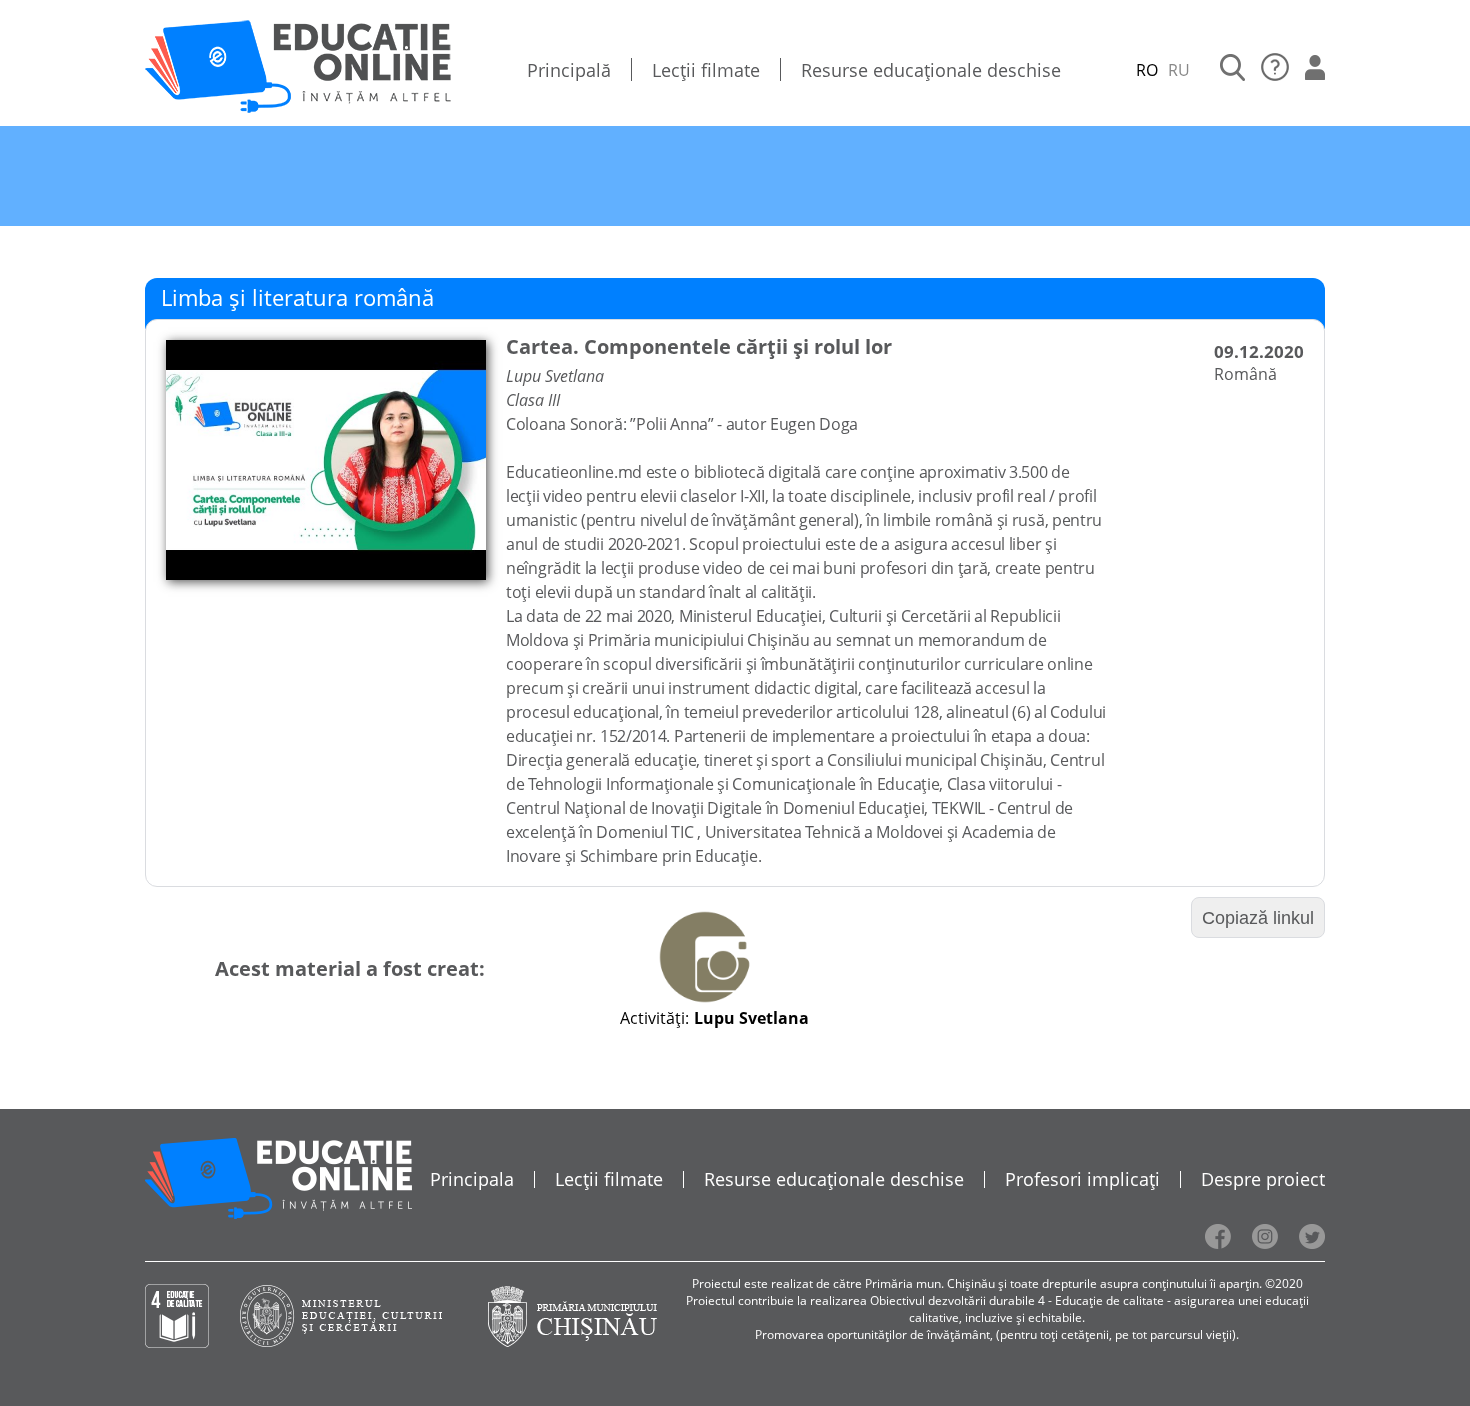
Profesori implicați (1082, 1179)
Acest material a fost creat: (350, 968)
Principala (472, 1179)
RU (1179, 70)
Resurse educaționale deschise (931, 70)
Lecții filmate (706, 70)
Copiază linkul (1258, 918)
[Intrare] (1315, 70)
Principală (569, 70)
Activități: (654, 1018)
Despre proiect (1263, 1179)
